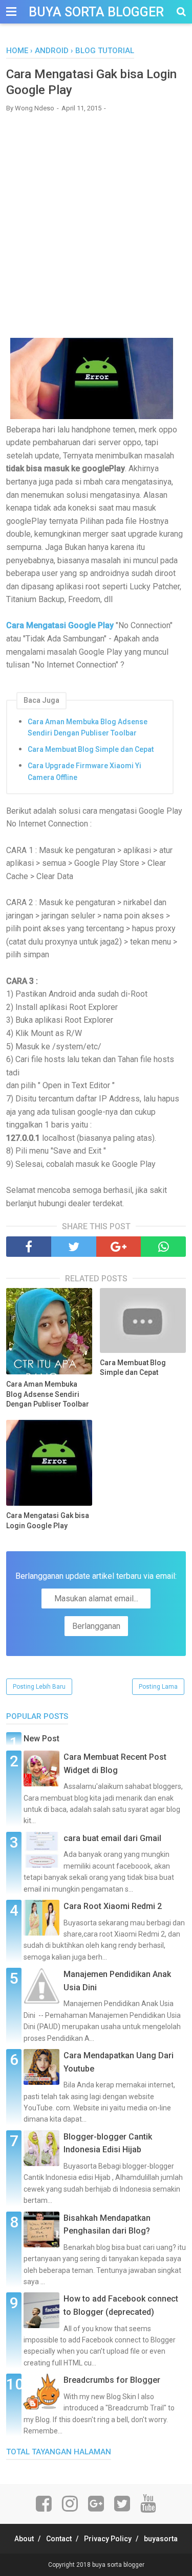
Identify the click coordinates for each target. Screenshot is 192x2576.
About (24, 2539)
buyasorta (161, 2539)
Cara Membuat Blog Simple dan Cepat (91, 749)
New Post (41, 1739)
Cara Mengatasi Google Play (60, 625)
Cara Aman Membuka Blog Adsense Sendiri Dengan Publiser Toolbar (88, 727)
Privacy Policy (108, 2539)
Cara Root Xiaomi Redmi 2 (113, 1906)
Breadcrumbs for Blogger (112, 2380)
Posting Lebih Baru (39, 1687)
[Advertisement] (96, 218)
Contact (59, 2539)
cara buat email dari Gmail (112, 1838)
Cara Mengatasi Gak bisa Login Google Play (48, 1521)
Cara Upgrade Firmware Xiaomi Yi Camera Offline (84, 771)
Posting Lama (158, 1687)
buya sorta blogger (96, 12)
